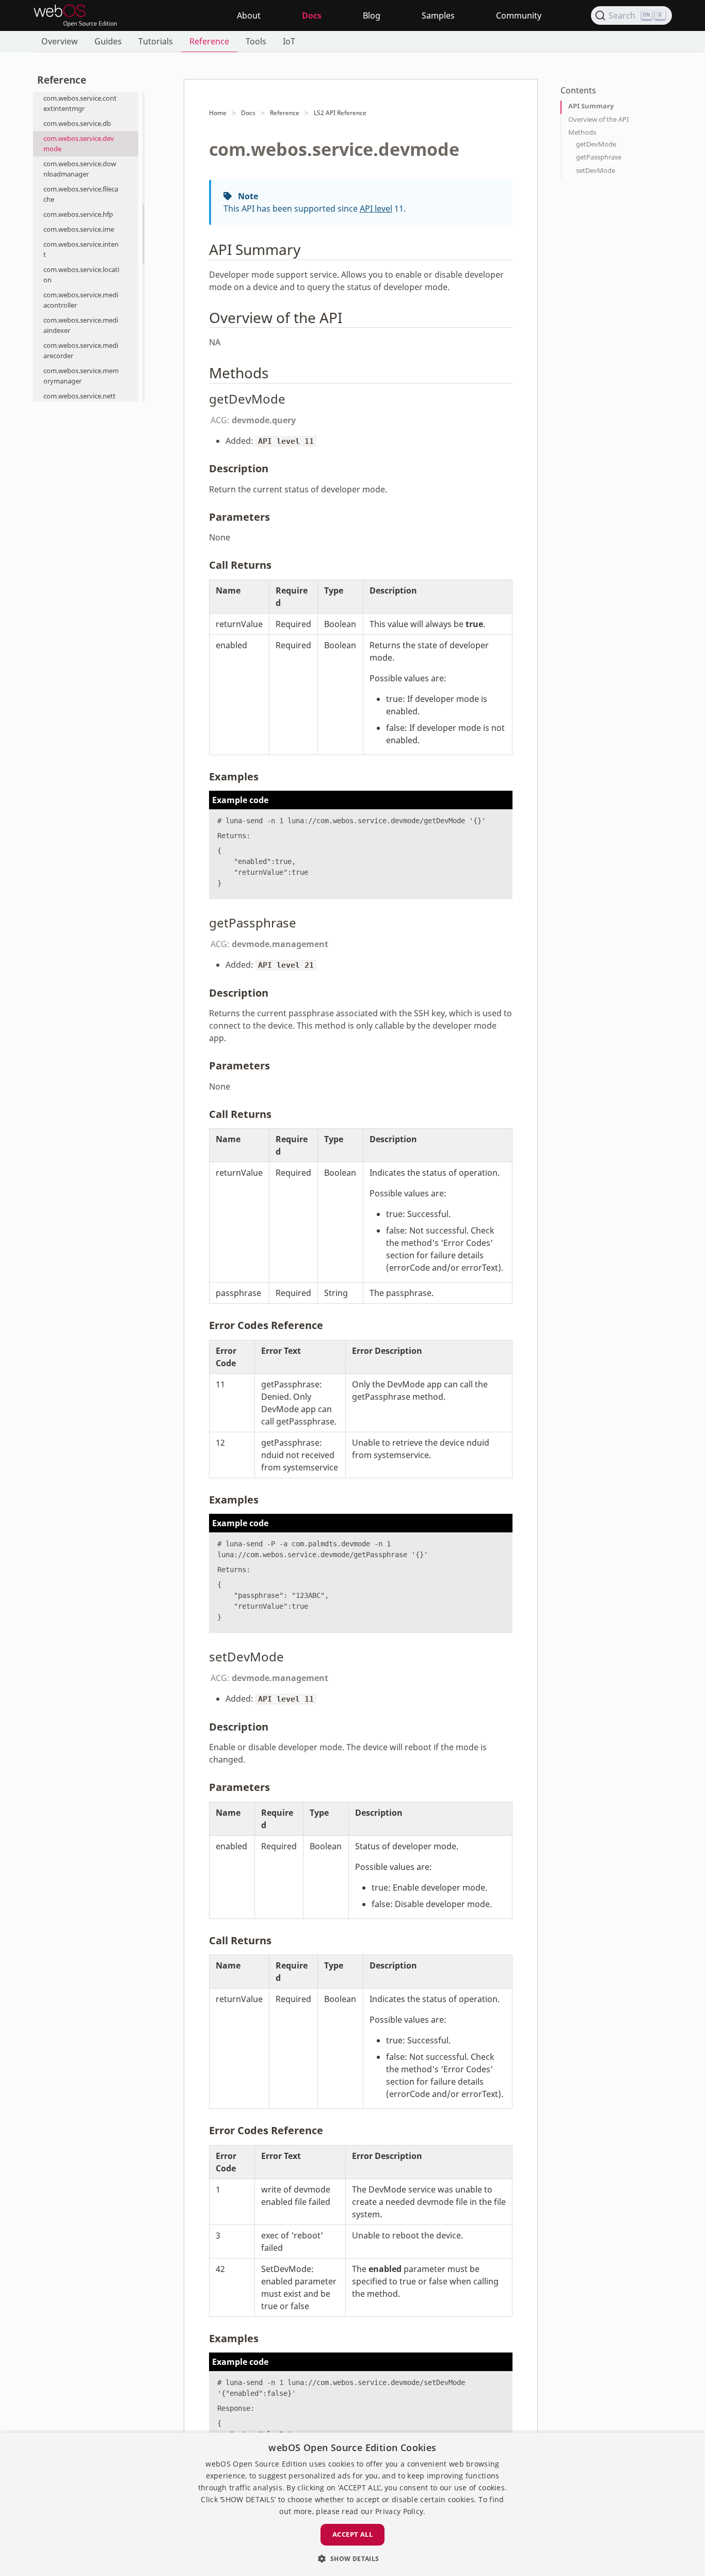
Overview (60, 41)
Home (218, 113)
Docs (312, 15)
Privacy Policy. (400, 2511)
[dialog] (352, 2504)
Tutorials (156, 41)
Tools (256, 41)
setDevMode (596, 170)
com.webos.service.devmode (79, 143)
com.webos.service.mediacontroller (81, 300)
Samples (438, 15)
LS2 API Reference (340, 113)
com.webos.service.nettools (79, 401)
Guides (108, 41)
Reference (209, 41)
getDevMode (596, 144)
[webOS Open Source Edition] (75, 15)
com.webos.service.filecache (81, 194)
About (249, 15)
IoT (289, 41)
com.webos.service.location (81, 275)
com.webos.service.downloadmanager (80, 169)
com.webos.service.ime (79, 229)
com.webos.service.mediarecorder (81, 350)
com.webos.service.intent (81, 249)
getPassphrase (599, 157)
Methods (582, 132)
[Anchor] (308, 249)
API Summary (591, 106)
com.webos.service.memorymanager (81, 376)
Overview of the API (598, 119)
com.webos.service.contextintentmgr (80, 103)
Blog (372, 15)
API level (376, 209)
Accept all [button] (352, 2534)
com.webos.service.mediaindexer (81, 325)
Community (519, 15)
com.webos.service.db (77, 123)
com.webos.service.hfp (78, 214)
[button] (352, 2558)
